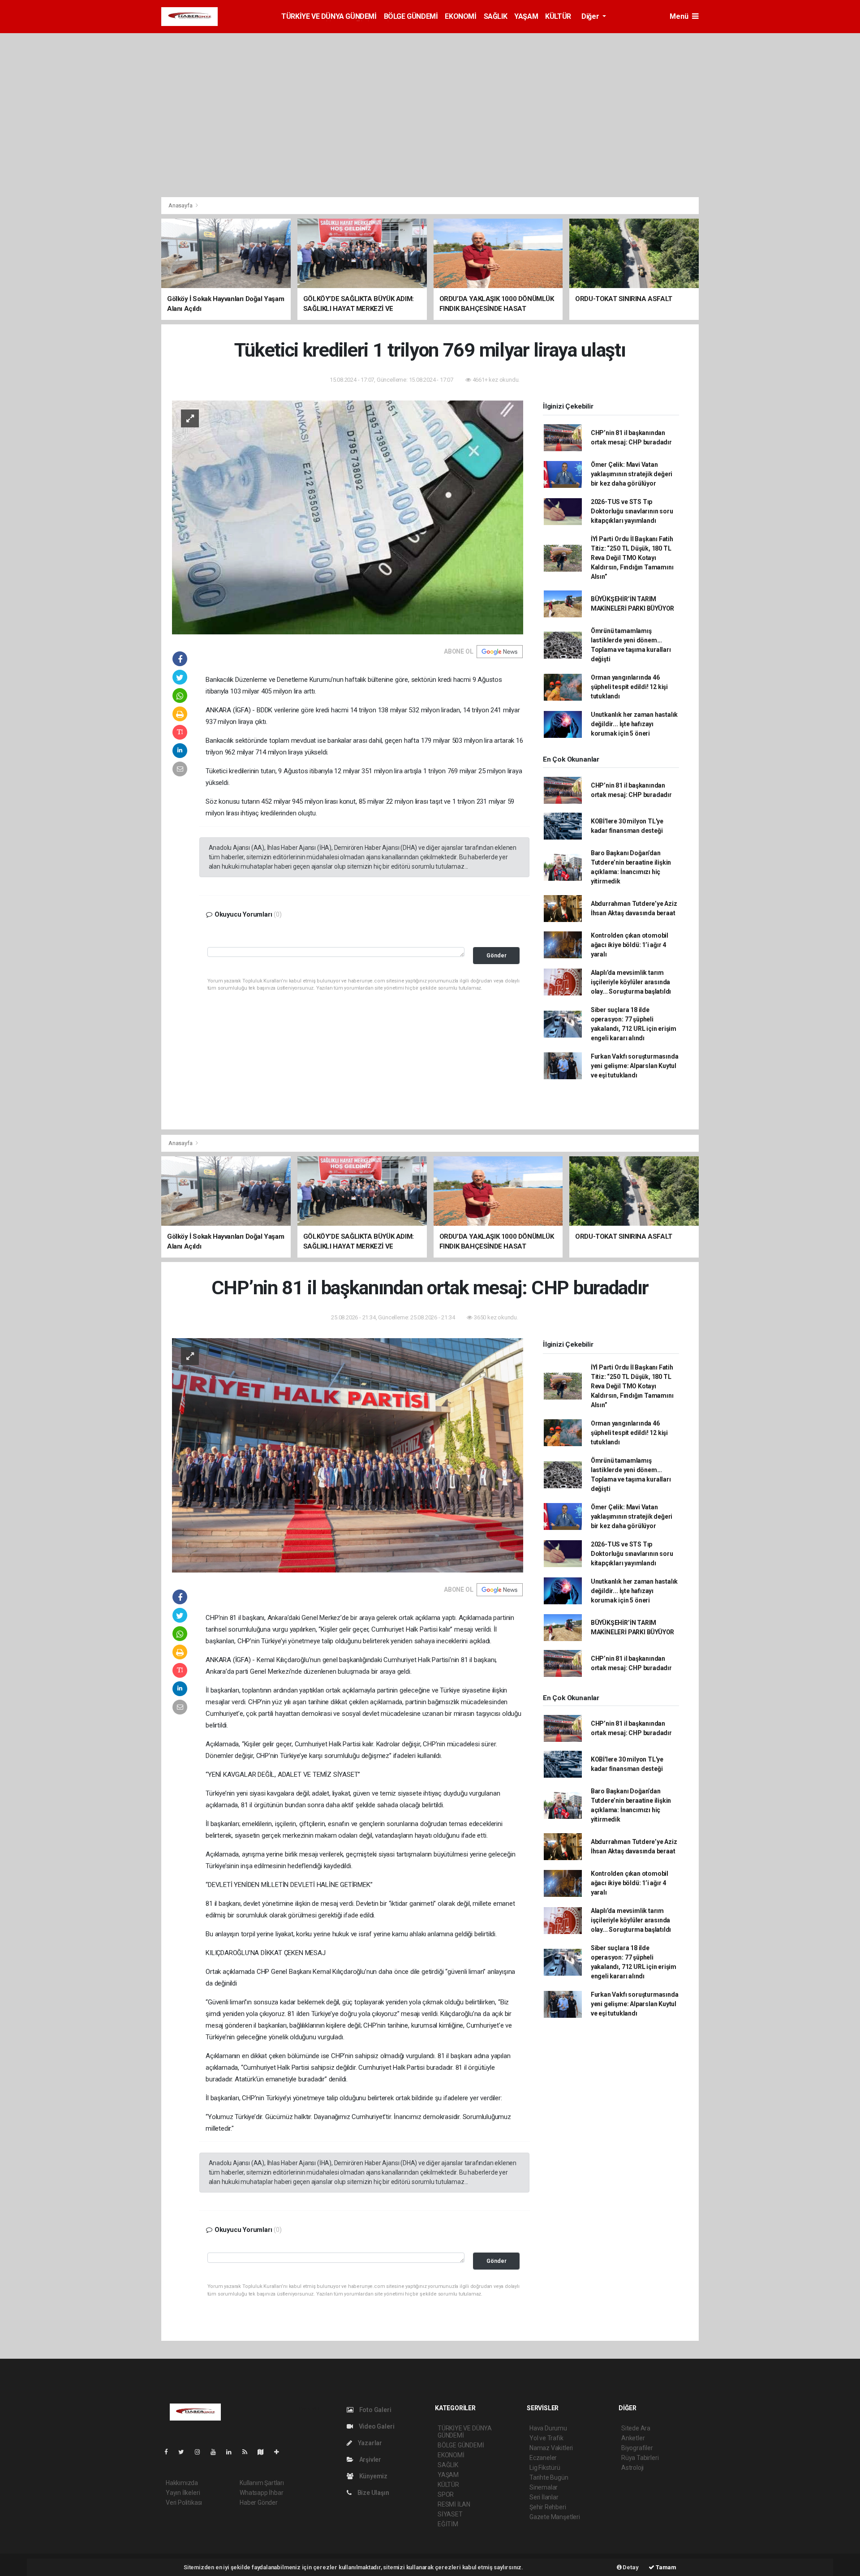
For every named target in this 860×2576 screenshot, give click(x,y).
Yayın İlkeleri (183, 2493)
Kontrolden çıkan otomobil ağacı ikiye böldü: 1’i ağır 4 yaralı (630, 945)
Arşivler (370, 2460)
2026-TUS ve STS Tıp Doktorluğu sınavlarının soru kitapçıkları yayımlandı (632, 511)
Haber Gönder (259, 2503)
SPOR (446, 2494)
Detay (630, 2567)
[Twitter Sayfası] (185, 2452)
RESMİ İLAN (454, 2504)
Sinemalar (544, 2487)
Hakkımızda (182, 2483)
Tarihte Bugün (549, 2477)
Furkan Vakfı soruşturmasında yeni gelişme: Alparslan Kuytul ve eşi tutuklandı (635, 1066)
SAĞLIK (496, 16)
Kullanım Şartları (262, 2483)
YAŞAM (526, 16)
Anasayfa (181, 205)
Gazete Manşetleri (555, 2517)
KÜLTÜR (558, 16)
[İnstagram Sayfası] (201, 2452)
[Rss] (248, 2452)
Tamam (665, 2567)
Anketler (633, 2438)
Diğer (591, 16)
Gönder (497, 955)
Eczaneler (543, 2458)
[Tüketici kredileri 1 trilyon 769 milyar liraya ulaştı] (348, 517)
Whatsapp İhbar (261, 2493)
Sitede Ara (636, 2428)
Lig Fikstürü (545, 2468)
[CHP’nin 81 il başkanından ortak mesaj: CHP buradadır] (348, 1455)
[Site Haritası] (264, 2452)
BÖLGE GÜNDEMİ (411, 16)
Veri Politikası (184, 2503)
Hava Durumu (548, 2428)
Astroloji (632, 2468)
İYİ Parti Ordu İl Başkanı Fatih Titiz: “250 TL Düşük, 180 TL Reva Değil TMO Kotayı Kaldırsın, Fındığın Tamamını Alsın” (632, 558)
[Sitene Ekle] (280, 2452)
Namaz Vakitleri (551, 2448)
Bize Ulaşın (373, 2493)
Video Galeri (376, 2426)
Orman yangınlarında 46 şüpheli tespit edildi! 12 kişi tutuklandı (629, 687)
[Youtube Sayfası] (217, 2452)
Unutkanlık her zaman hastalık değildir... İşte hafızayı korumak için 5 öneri (634, 724)
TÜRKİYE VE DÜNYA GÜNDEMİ (329, 16)
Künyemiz (373, 2476)
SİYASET (450, 2514)
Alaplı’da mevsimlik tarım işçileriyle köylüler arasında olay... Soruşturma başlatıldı (631, 982)
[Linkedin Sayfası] (232, 2452)
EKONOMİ (460, 16)
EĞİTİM (448, 2524)
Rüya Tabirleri (640, 2458)
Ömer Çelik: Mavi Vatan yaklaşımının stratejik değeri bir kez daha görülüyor (632, 474)
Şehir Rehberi (548, 2507)
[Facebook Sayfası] (170, 2452)
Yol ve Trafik (546, 2438)
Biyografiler (637, 2448)
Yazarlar (369, 2443)
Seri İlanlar (544, 2497)
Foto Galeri (375, 2410)
